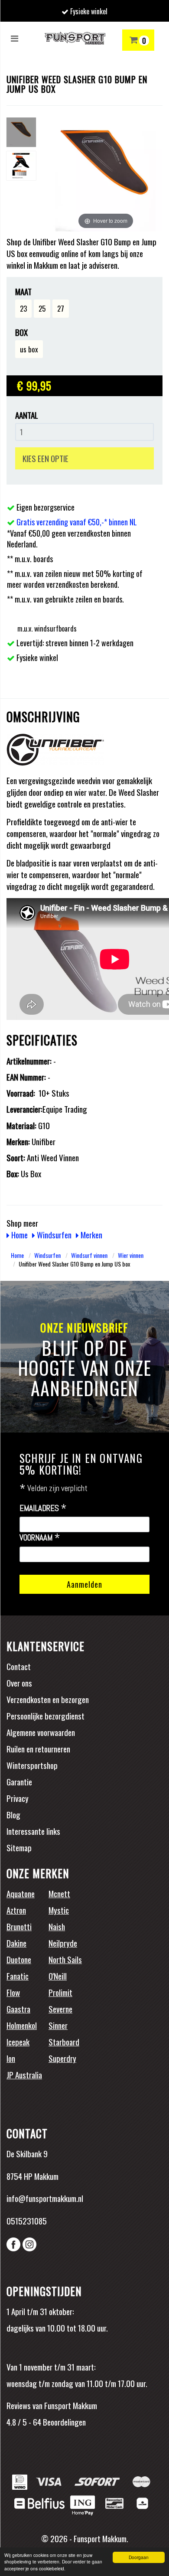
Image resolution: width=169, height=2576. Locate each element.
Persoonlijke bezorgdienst (45, 1716)
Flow (13, 1992)
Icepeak (18, 2042)
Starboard (64, 2042)
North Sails (65, 1959)
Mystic (59, 1910)
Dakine (16, 1943)
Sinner (58, 2025)
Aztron (16, 1910)
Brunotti (19, 1926)
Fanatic (18, 1976)
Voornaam (40, 1538)
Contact (19, 1666)
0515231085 (27, 2221)
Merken (91, 1234)
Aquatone (21, 1893)
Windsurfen (53, 1234)
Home (19, 1234)
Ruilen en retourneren (38, 1749)
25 (42, 308)
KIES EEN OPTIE (45, 458)
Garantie (19, 1781)
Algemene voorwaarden (41, 1732)
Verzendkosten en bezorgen (48, 1699)
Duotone (19, 1959)
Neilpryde (63, 1943)
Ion (11, 2058)
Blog (13, 1814)
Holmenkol (22, 2025)
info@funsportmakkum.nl (45, 2198)
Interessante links (33, 1831)
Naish (57, 1926)
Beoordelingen (63, 2422)
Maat (23, 291)
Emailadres (43, 1508)
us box (29, 349)
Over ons (19, 1683)
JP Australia (24, 2074)
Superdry (62, 2058)
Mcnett (59, 1893)
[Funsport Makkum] (75, 38)
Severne (60, 2009)
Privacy (18, 1798)
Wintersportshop (32, 1765)
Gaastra (18, 2009)
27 (61, 308)
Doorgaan (139, 2557)
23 (23, 308)
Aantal (27, 415)
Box (21, 332)
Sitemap (19, 1847)
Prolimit (60, 1992)
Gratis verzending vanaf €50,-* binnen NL (77, 522)
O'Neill (58, 1976)
